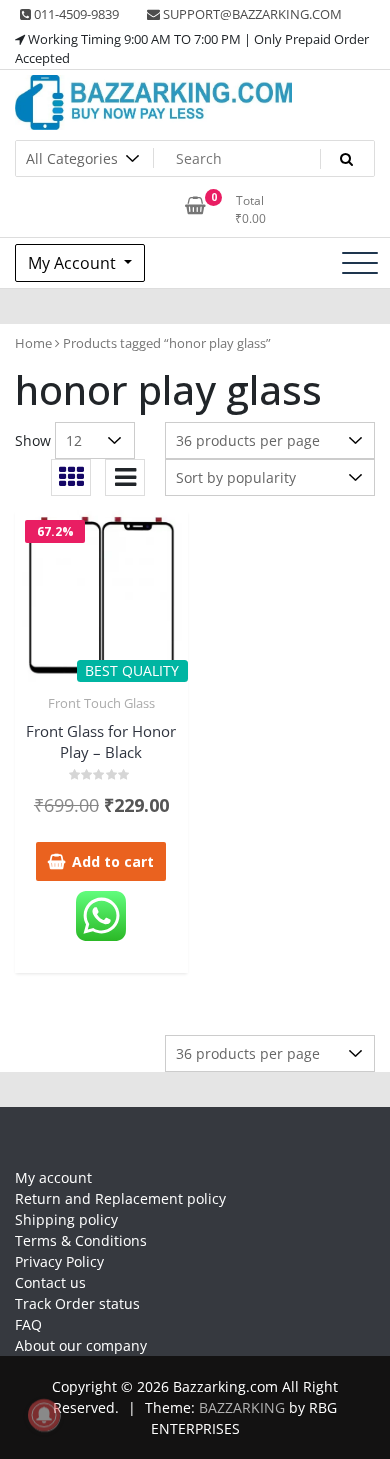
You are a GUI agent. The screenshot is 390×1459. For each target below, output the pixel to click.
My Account (74, 263)
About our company (81, 1345)
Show (33, 440)
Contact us (50, 1282)
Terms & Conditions (81, 1240)
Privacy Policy (59, 1261)
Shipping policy (66, 1219)
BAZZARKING (242, 1407)
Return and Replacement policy (120, 1198)
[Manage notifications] (44, 1415)
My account (53, 1177)
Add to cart (113, 861)
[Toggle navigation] (360, 263)
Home (33, 343)
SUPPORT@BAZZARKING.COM (251, 14)
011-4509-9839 (75, 14)
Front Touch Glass (101, 703)
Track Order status (77, 1303)
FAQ (28, 1324)
